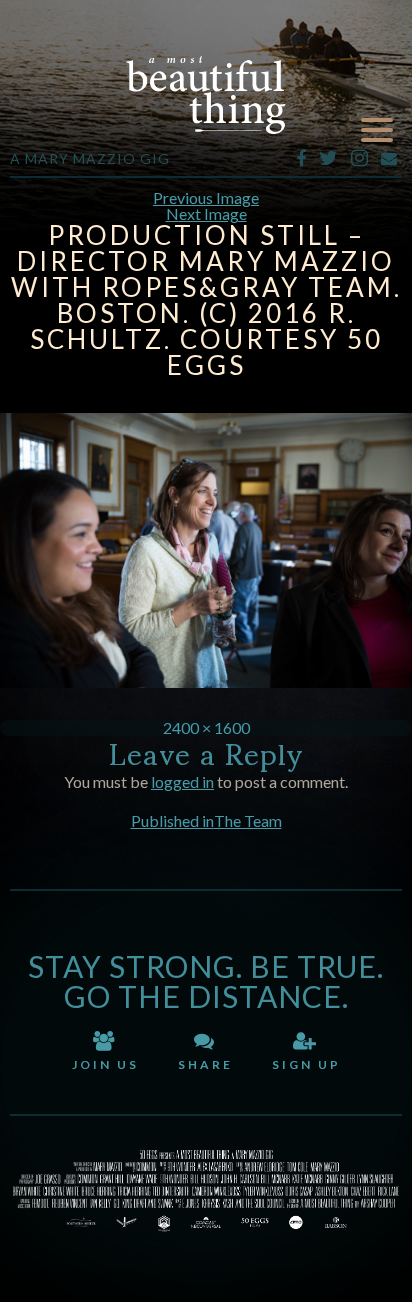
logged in (182, 781)
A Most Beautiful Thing (206, 95)
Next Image (206, 213)
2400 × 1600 (206, 727)
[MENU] (377, 130)
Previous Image (206, 197)
